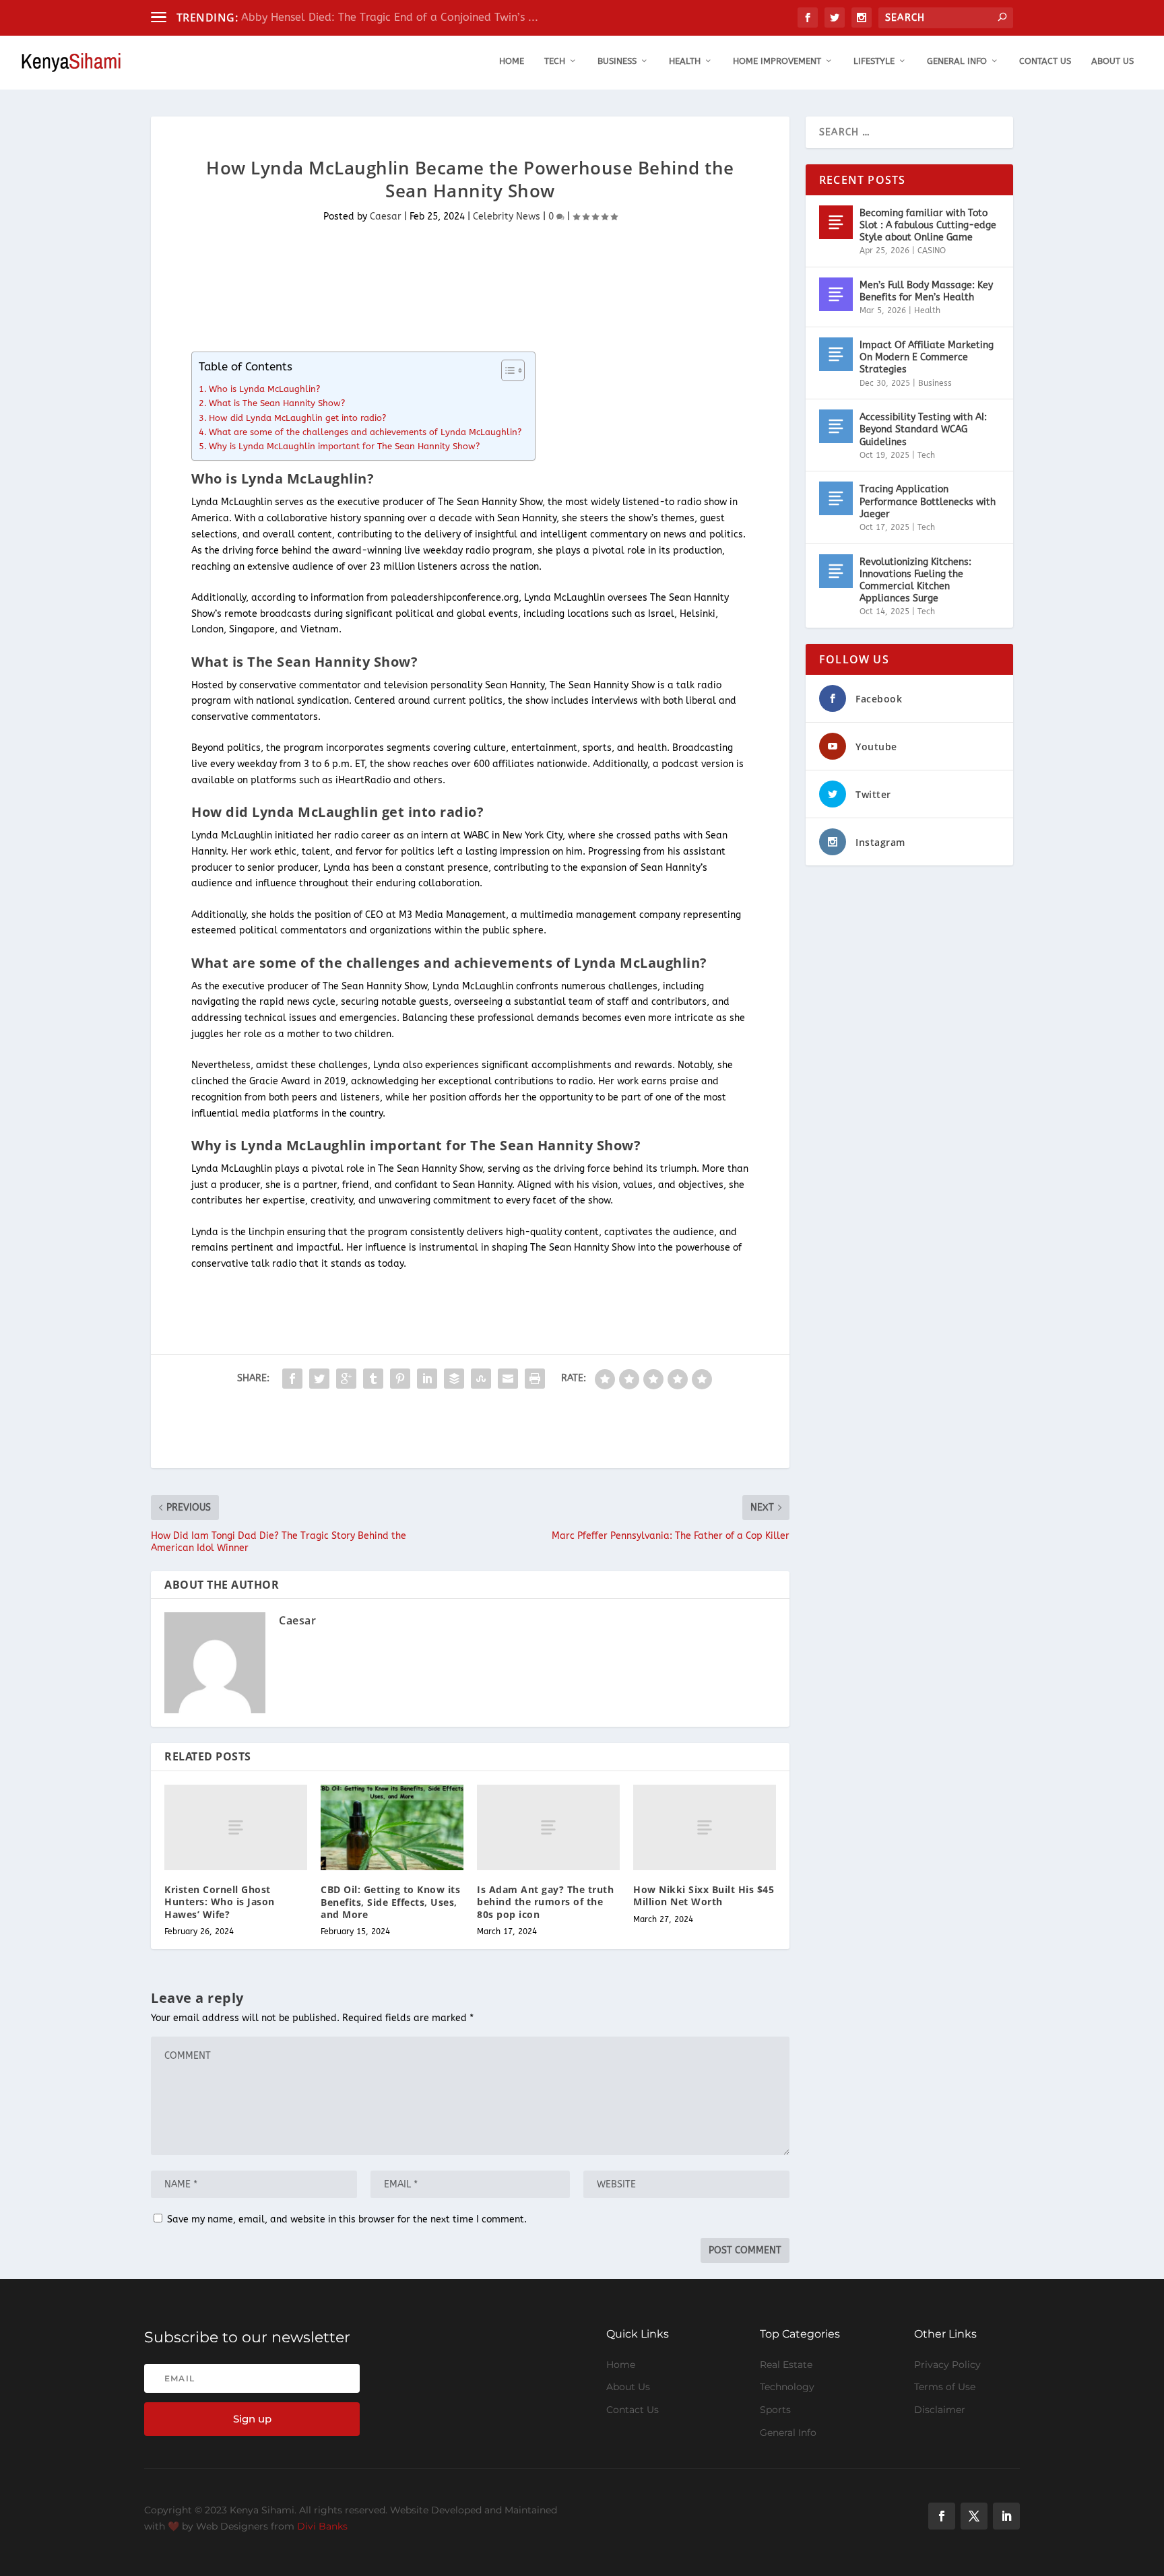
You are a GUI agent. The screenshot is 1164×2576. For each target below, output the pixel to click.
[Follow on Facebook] (942, 2516)
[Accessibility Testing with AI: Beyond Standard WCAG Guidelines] (836, 426)
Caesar (386, 217)
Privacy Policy (947, 2365)
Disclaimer (940, 2410)
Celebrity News (507, 217)
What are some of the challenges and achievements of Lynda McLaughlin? (365, 432)
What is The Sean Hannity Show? (277, 403)
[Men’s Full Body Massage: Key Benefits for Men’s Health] (836, 294)
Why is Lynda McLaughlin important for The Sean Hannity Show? (344, 446)
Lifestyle (874, 61)
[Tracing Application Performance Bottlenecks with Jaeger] (836, 498)
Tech (555, 61)
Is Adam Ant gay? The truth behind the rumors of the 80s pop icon (545, 1902)
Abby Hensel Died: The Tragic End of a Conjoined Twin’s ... (390, 17)
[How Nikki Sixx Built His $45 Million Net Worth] (705, 1827)
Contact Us (1045, 61)
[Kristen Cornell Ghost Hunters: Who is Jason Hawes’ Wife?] (236, 1827)
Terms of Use (945, 2387)
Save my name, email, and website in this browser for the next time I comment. (347, 2219)
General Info (957, 61)
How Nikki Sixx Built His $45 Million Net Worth (704, 1895)
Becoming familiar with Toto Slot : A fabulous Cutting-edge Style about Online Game (928, 225)
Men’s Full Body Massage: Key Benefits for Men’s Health (926, 291)
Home (512, 61)
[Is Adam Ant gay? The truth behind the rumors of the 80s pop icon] (548, 1827)
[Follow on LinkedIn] (1006, 2516)
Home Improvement (777, 61)
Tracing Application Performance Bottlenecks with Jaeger (928, 501)
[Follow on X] (974, 2516)
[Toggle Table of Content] (506, 370)
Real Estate (786, 2365)
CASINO (932, 251)
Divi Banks (322, 2526)
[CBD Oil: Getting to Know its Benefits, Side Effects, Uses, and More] (392, 1827)
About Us (1112, 61)
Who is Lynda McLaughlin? (264, 389)
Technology (787, 2387)
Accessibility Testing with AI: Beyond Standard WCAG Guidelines (923, 429)
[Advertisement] (396, 296)
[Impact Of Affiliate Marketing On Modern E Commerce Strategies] (836, 354)
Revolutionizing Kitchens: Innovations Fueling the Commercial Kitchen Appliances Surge (915, 581)
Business (617, 61)
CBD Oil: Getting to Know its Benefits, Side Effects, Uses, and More (390, 1902)
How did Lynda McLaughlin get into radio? (297, 418)
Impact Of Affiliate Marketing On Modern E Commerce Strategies (927, 357)
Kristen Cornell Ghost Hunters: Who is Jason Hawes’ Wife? (220, 1902)
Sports (775, 2410)
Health (685, 61)
